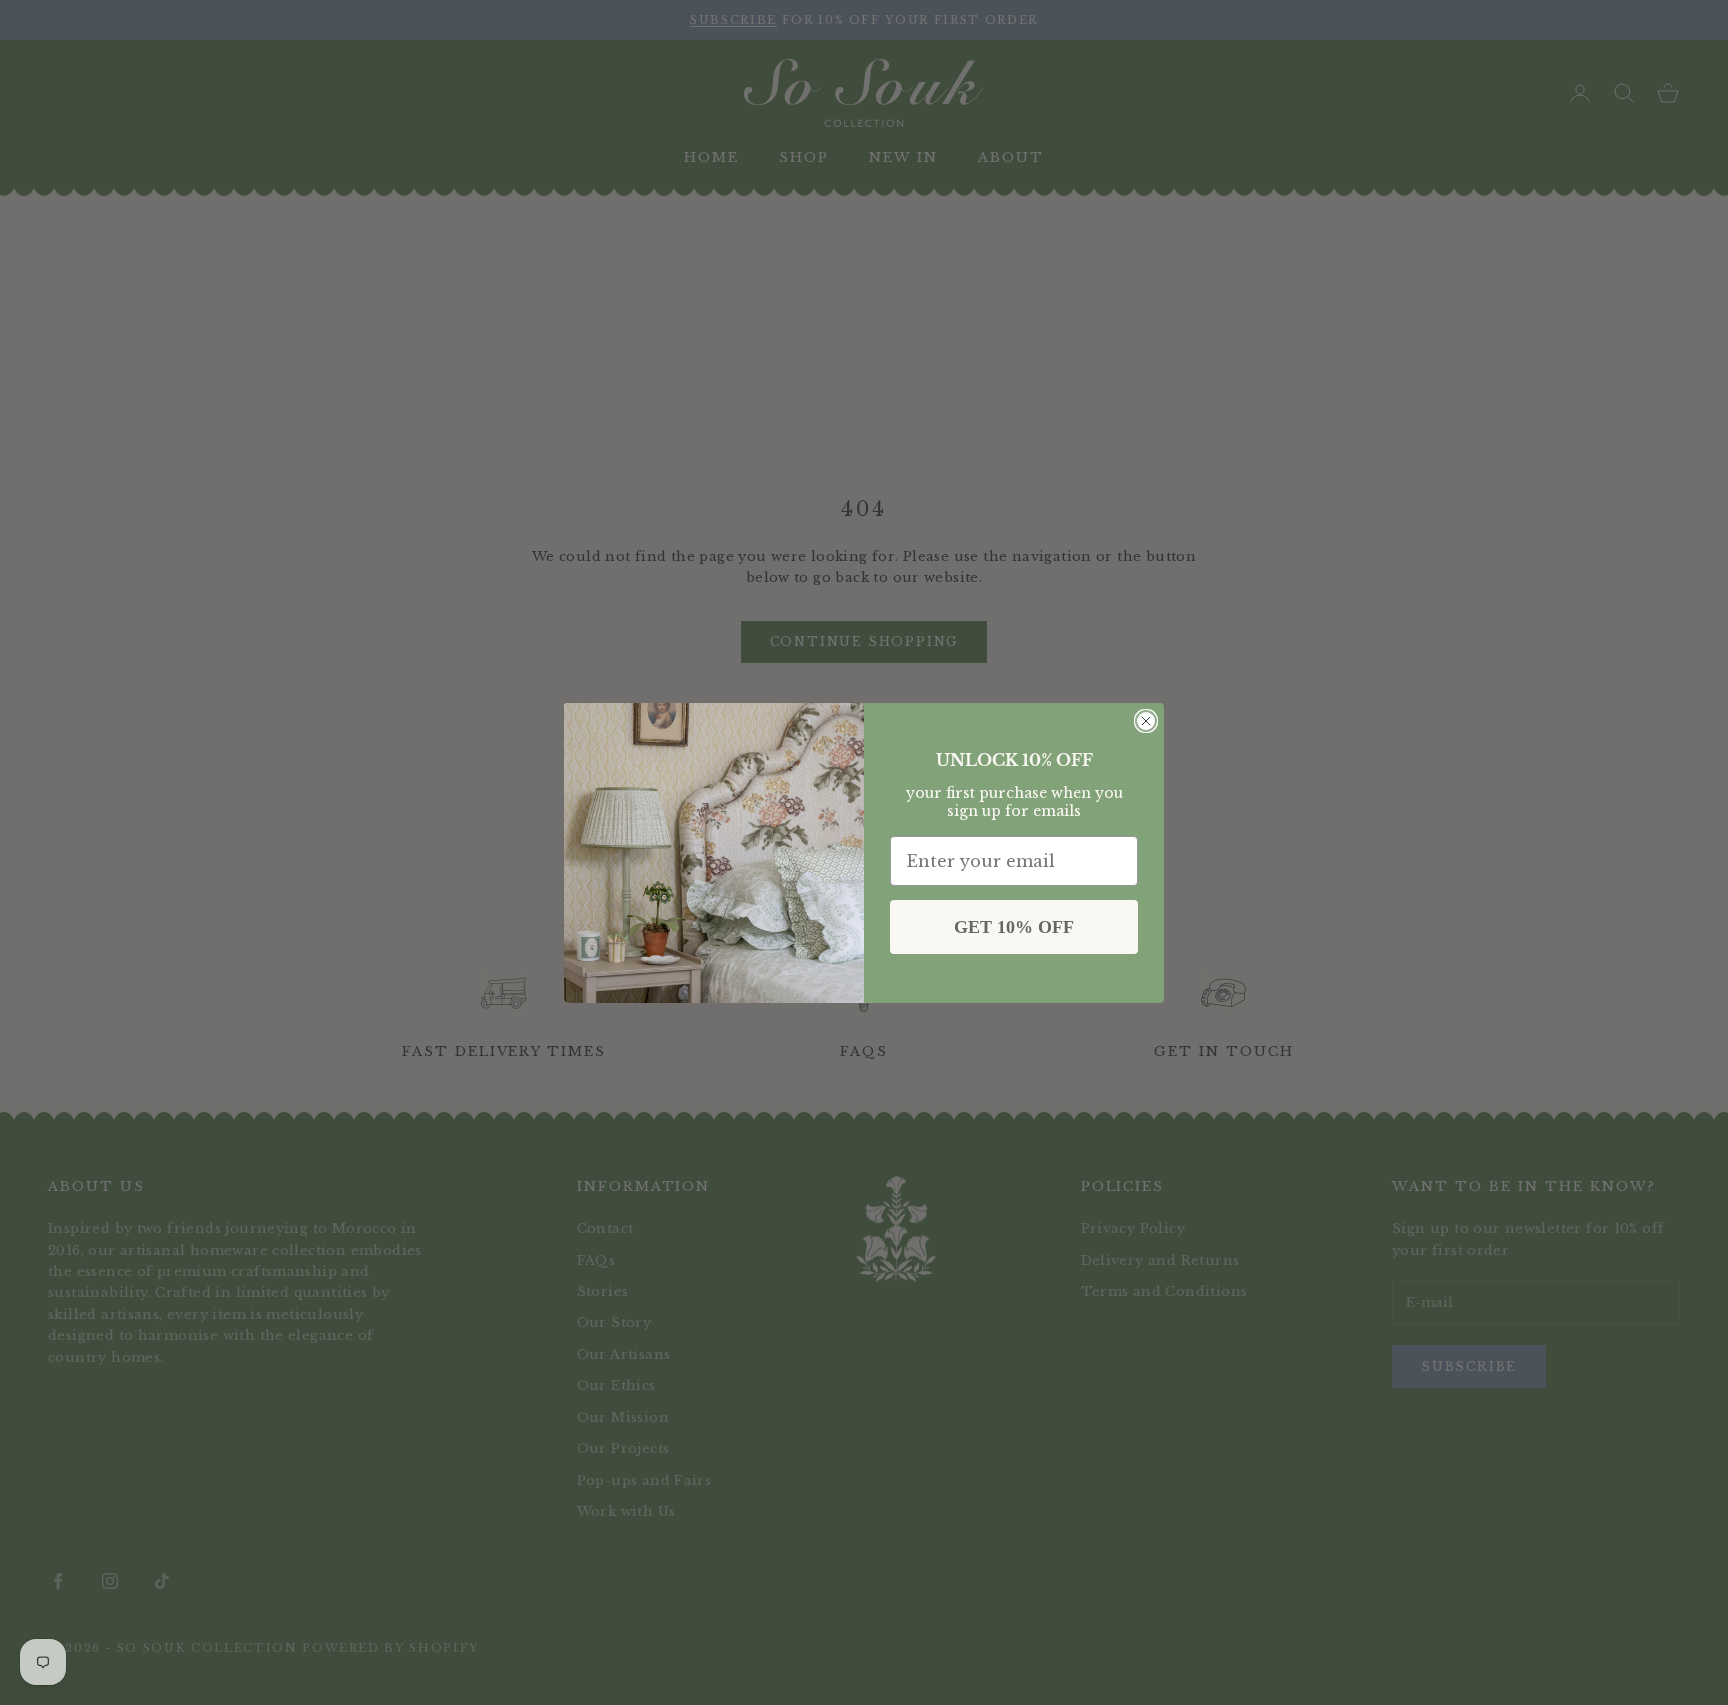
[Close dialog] (1146, 721)
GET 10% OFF (1014, 927)
